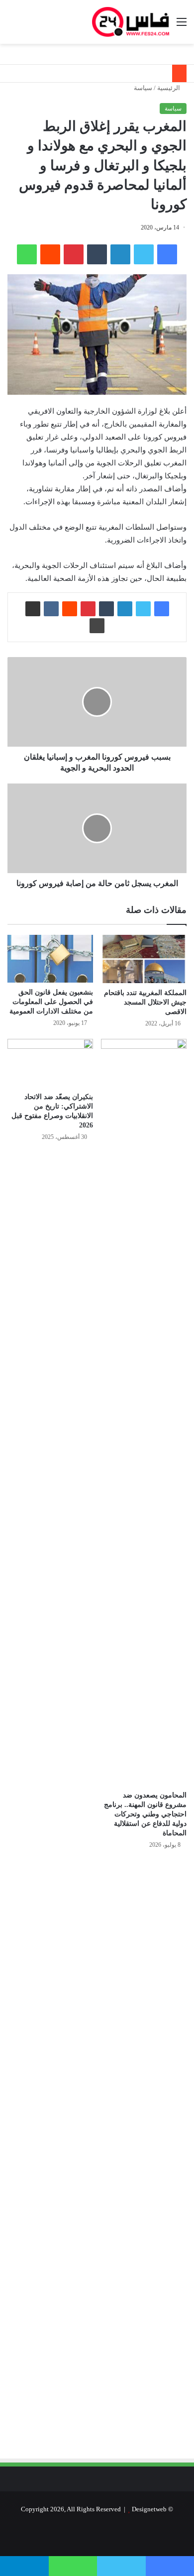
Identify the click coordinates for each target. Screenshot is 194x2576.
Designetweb (149, 2509)
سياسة (143, 88)
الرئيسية (169, 88)
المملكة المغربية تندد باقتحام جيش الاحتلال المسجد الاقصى (145, 1002)
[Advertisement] (103, 1964)
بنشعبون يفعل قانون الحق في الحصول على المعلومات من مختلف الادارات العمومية (51, 1002)
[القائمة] (182, 26)
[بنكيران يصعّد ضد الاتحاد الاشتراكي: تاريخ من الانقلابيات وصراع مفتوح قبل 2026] (50, 1063)
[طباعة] (97, 626)
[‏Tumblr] (97, 254)
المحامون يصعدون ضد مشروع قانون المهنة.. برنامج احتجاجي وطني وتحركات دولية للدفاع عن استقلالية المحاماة (145, 1814)
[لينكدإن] (120, 254)
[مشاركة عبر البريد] (33, 609)
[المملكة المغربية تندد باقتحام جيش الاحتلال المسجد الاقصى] (144, 959)
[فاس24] (131, 22)
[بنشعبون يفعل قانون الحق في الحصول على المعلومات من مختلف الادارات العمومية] (50, 959)
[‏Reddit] (50, 254)
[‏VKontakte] (51, 609)
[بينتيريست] (74, 254)
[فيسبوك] (167, 254)
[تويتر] (144, 254)
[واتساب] (27, 254)
